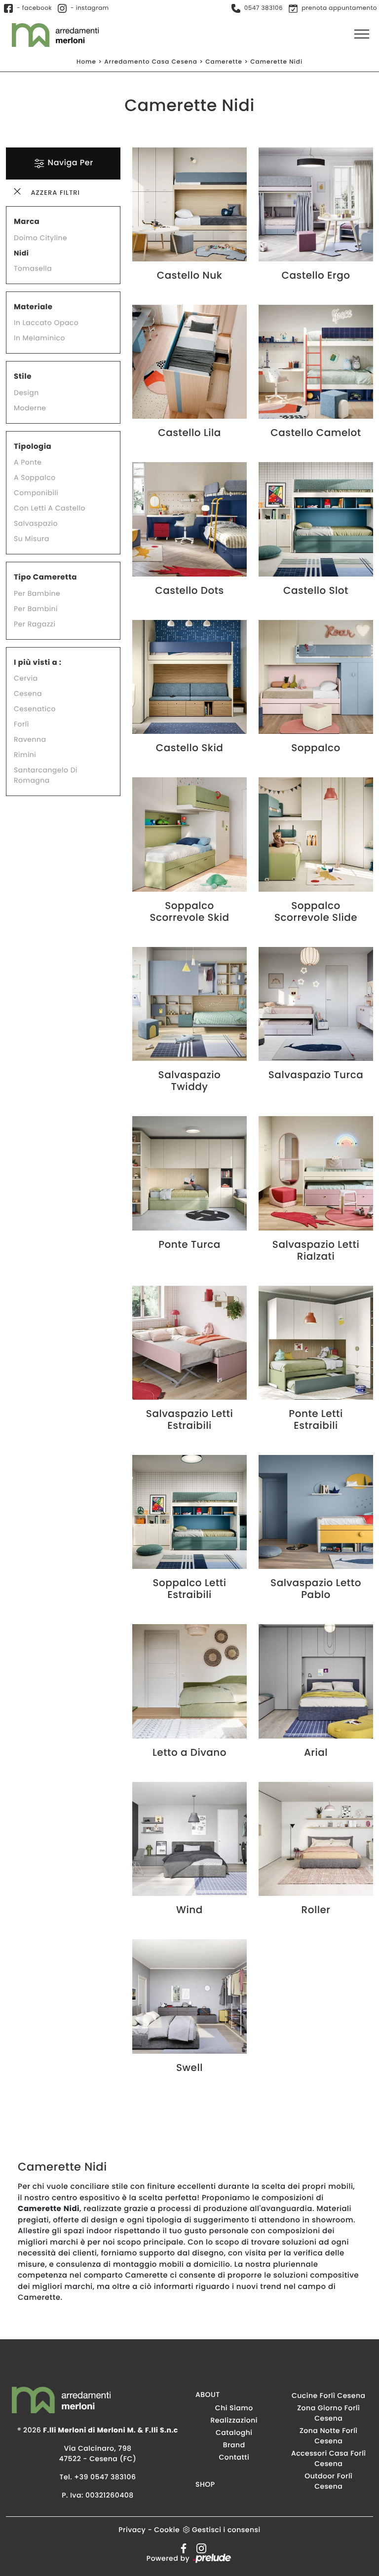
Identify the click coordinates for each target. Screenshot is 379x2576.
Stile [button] (23, 377)
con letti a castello (50, 508)
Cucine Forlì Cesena (329, 2395)
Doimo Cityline (40, 238)
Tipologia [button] (33, 447)
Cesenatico (35, 709)
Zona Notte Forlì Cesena (329, 2436)
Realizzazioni (234, 2420)
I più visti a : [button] (38, 663)
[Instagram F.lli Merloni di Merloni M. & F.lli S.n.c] (198, 2548)
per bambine (37, 593)
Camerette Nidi (276, 62)
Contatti (234, 2457)
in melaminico (39, 338)
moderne (30, 408)
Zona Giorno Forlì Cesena (328, 2413)
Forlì (21, 724)
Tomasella (33, 268)
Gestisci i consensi (226, 2530)
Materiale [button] (33, 307)
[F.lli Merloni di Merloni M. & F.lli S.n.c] (49, 35)
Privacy (132, 2530)
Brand (234, 2445)
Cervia (26, 678)
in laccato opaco (46, 323)
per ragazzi (35, 624)
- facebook (34, 8)
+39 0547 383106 (105, 2477)
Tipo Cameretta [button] (45, 577)
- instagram (90, 8)
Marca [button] (27, 222)
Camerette (224, 62)
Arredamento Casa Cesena (151, 62)
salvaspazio (36, 523)
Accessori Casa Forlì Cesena (329, 2458)
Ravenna (30, 739)
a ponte (28, 462)
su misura (32, 539)
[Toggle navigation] (362, 35)
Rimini (25, 755)
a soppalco (35, 477)
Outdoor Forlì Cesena (328, 2481)
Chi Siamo (234, 2408)
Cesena (28, 693)
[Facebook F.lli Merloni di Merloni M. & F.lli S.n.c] (182, 2548)
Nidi (21, 253)
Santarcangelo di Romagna (46, 775)
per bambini (36, 609)
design (26, 393)
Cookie (167, 2530)
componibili (36, 493)
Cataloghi (234, 2432)
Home (86, 62)
